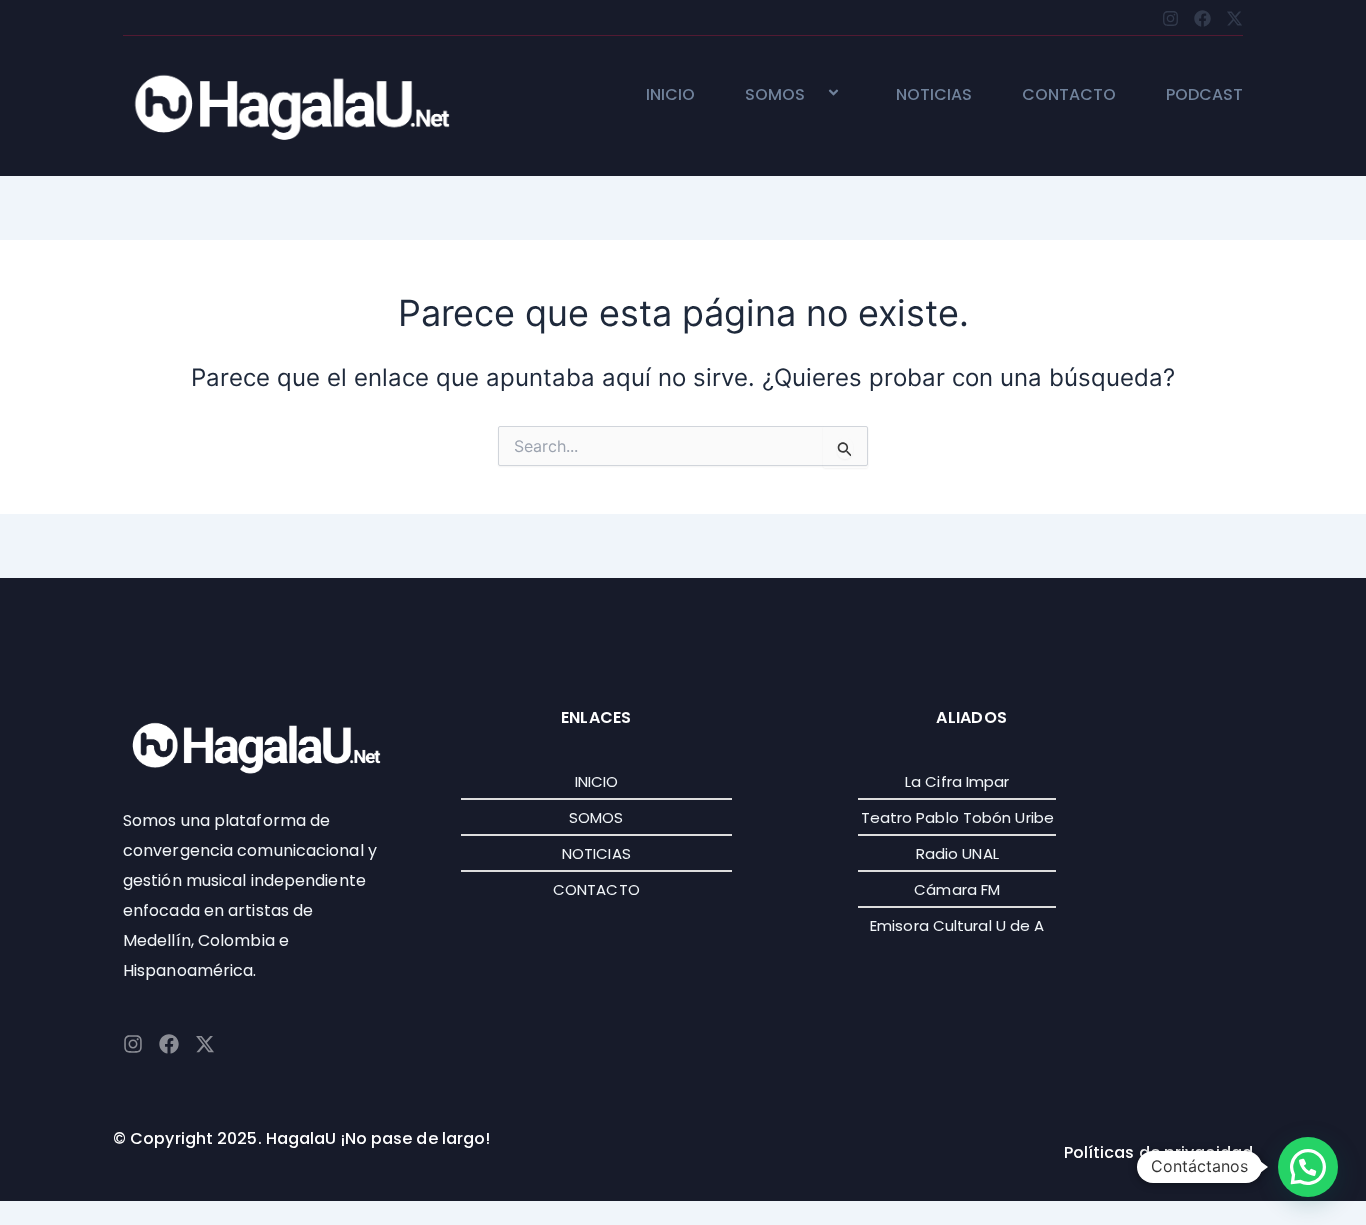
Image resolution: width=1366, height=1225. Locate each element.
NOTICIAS (934, 95)
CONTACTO (1069, 95)
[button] (813, 94)
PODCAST (1204, 95)
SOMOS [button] (775, 95)
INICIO (670, 95)
